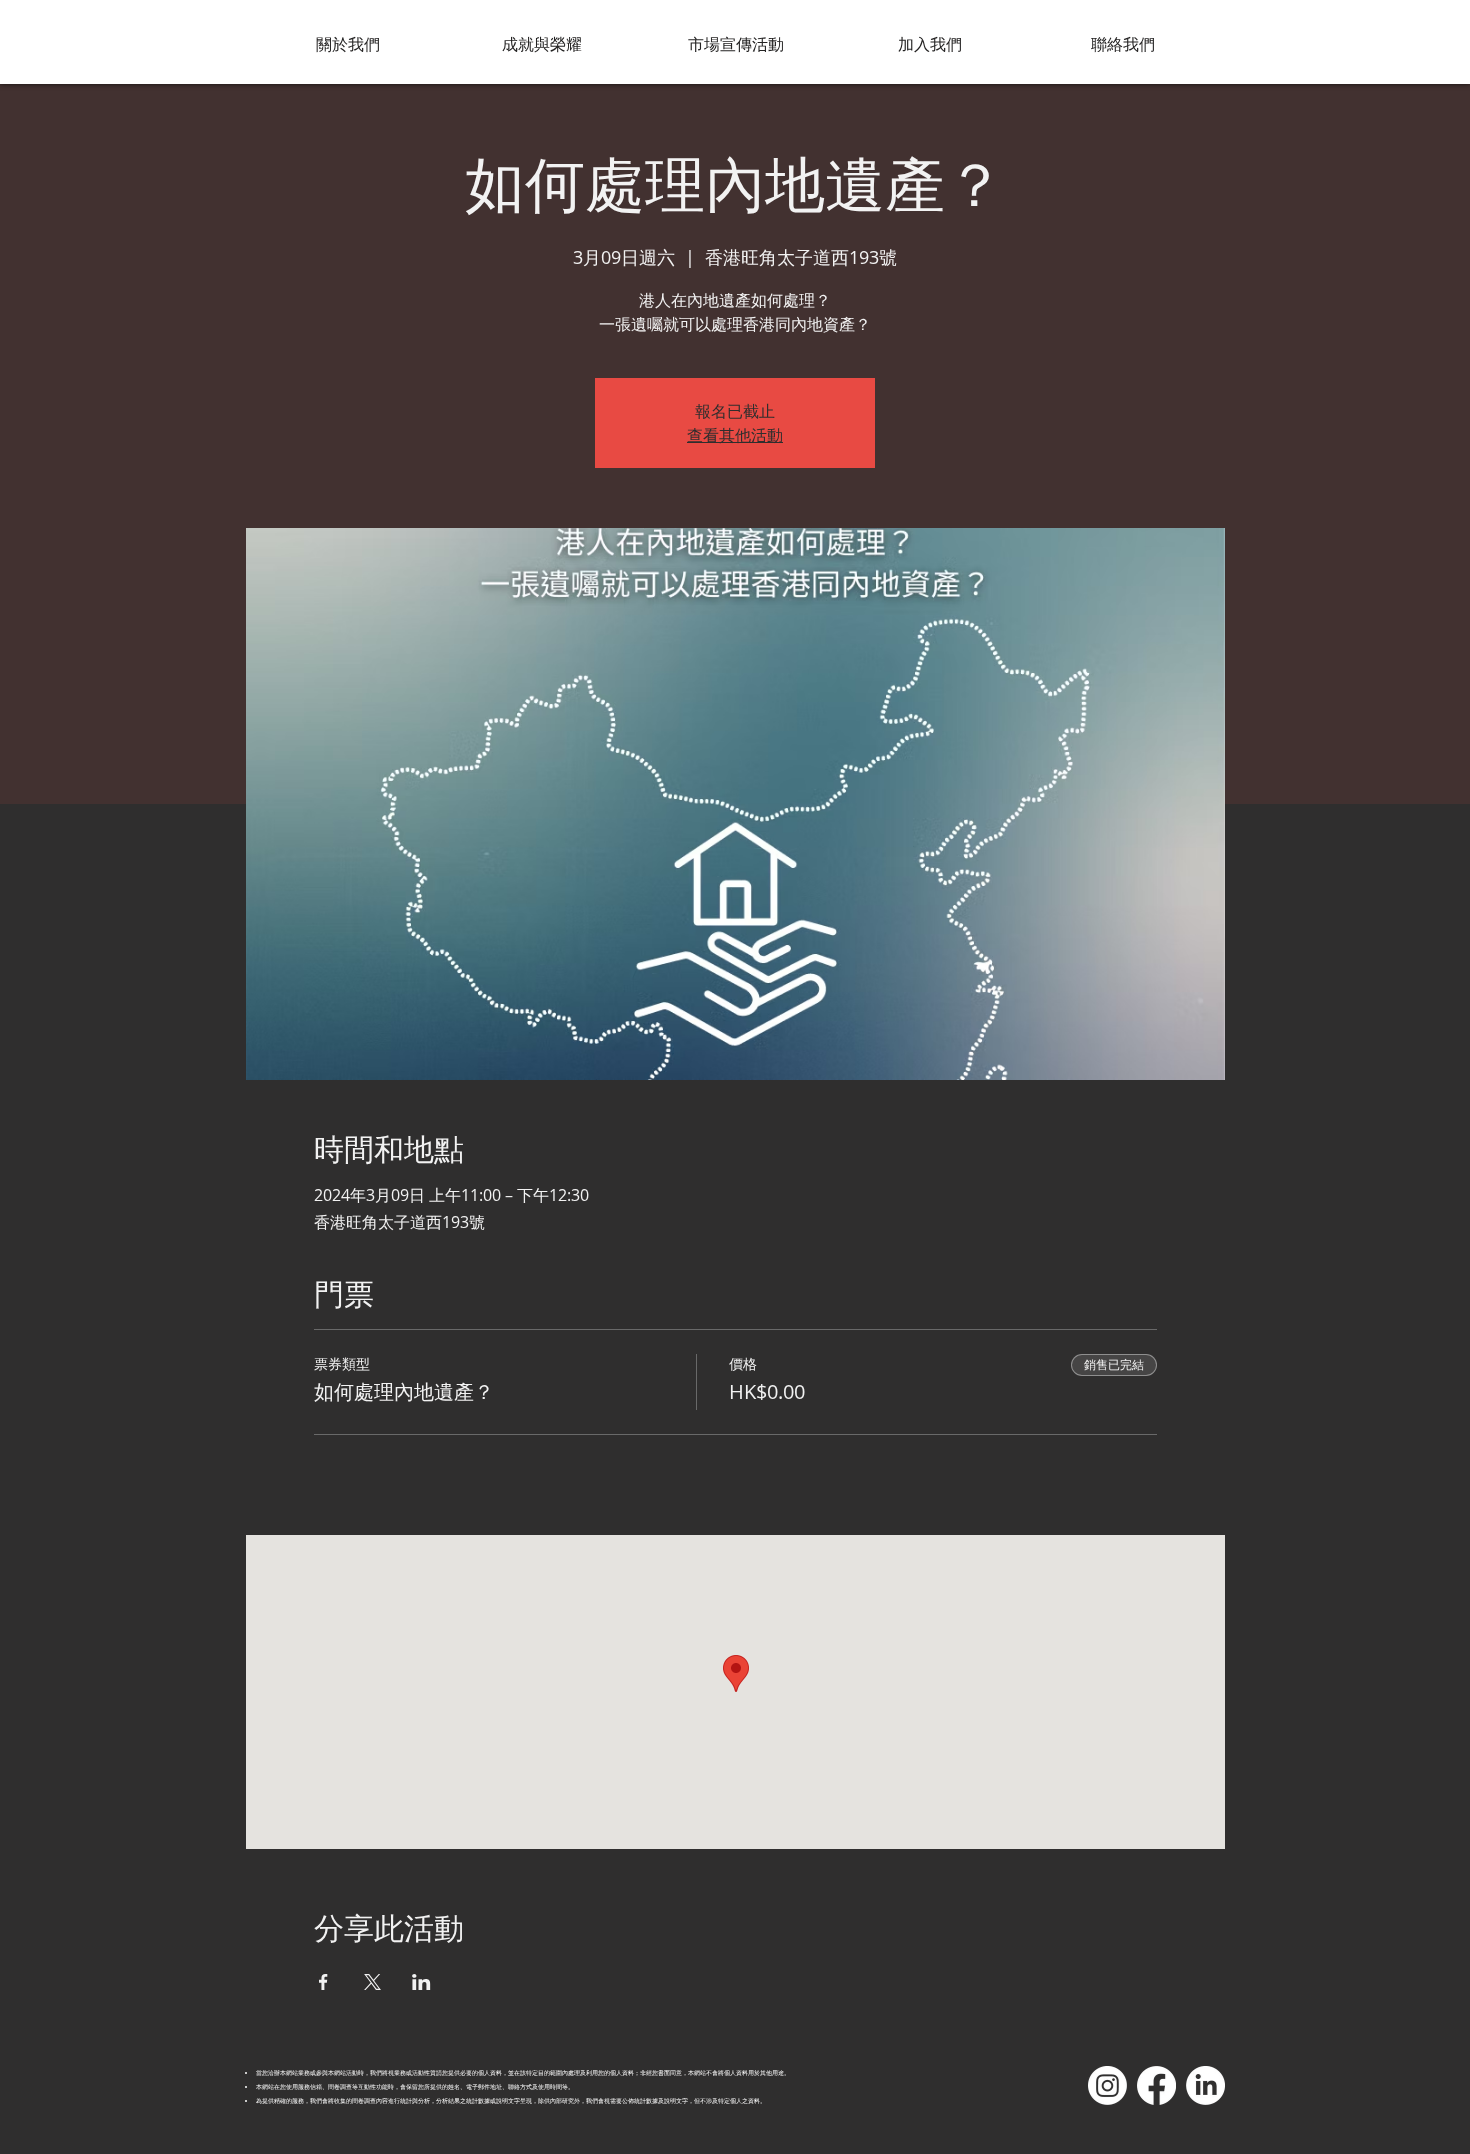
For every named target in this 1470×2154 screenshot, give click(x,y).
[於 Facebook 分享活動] (323, 1982)
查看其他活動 (735, 435)
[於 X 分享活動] (372, 1982)
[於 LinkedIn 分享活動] (421, 1982)
